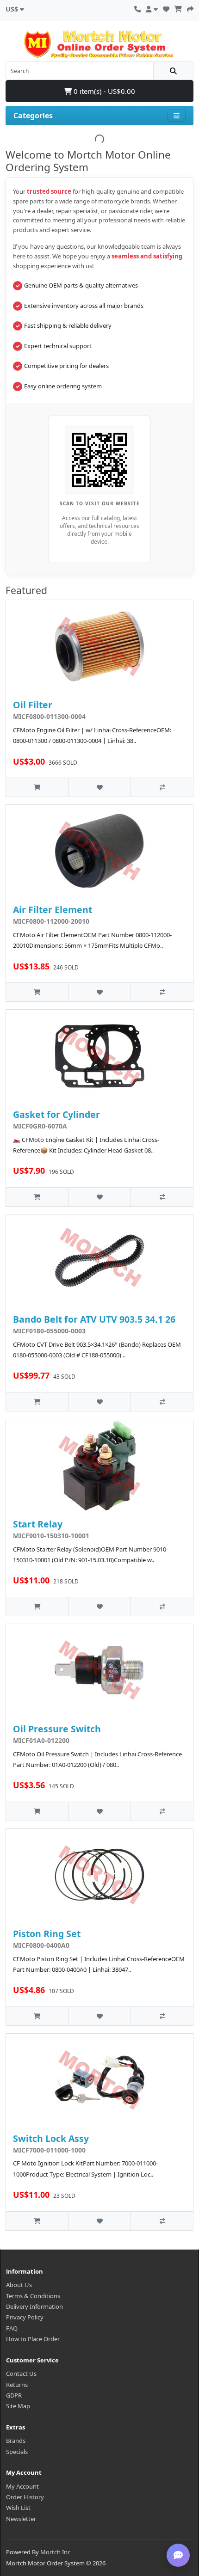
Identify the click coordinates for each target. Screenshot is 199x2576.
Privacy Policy (25, 2317)
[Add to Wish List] (100, 787)
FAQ (12, 2328)
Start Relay (38, 1524)
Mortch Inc (55, 2552)
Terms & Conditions (33, 2296)
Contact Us (21, 2374)
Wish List (18, 2508)
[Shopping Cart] (178, 8)
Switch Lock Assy (51, 2138)
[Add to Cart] (37, 787)
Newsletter (21, 2519)
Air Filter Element (53, 910)
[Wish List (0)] (166, 8)
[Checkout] (190, 8)
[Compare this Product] (162, 787)
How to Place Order (33, 2339)
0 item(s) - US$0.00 (103, 91)
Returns (17, 2385)
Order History (25, 2497)
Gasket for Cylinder (56, 1114)
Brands (16, 2441)
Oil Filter (33, 705)
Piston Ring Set (47, 1934)
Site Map (18, 2406)
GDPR (14, 2395)
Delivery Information (34, 2306)
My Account (22, 2486)
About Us (19, 2285)
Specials (17, 2452)
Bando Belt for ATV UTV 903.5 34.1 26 (94, 1319)
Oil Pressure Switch (57, 1729)
